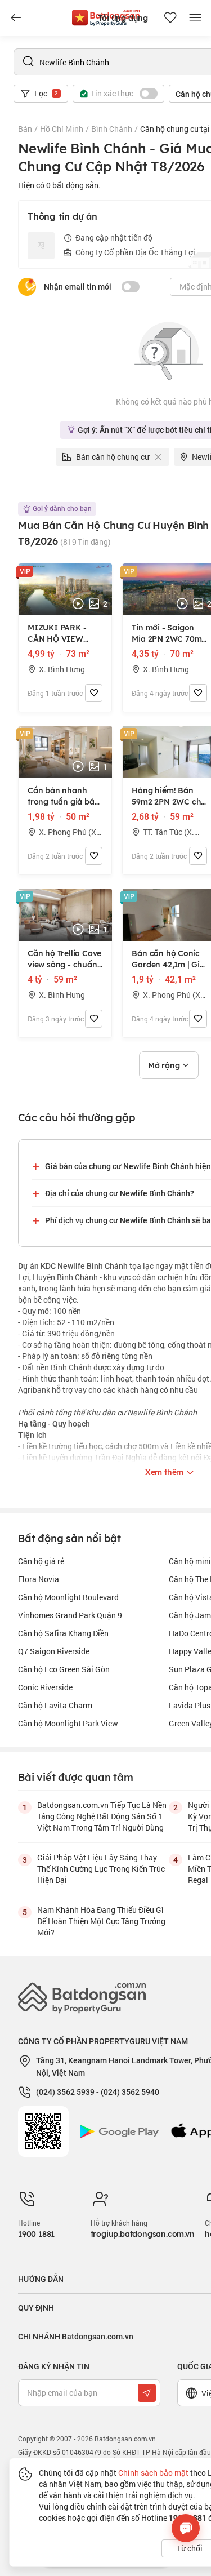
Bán (25, 129)
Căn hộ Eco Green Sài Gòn (64, 1669)
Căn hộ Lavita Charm (55, 1705)
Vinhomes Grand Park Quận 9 (70, 1615)
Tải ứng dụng (123, 18)
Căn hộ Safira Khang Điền (63, 1633)
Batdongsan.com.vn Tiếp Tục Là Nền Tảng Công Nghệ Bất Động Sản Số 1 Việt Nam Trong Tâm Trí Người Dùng (102, 1816)
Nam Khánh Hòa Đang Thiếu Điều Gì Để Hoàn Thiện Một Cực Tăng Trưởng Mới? (101, 1921)
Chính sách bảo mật (153, 2473)
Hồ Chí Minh (62, 129)
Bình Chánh (112, 129)
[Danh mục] (16, 18)
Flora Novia (39, 1579)
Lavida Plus (190, 1705)
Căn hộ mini (190, 1561)
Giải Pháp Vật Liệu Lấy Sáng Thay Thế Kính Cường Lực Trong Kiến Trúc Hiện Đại (101, 1869)
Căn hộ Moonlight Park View (68, 1723)
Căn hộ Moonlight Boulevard (68, 1597)
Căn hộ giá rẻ (41, 1561)
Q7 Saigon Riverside (54, 1651)
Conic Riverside (45, 1687)
